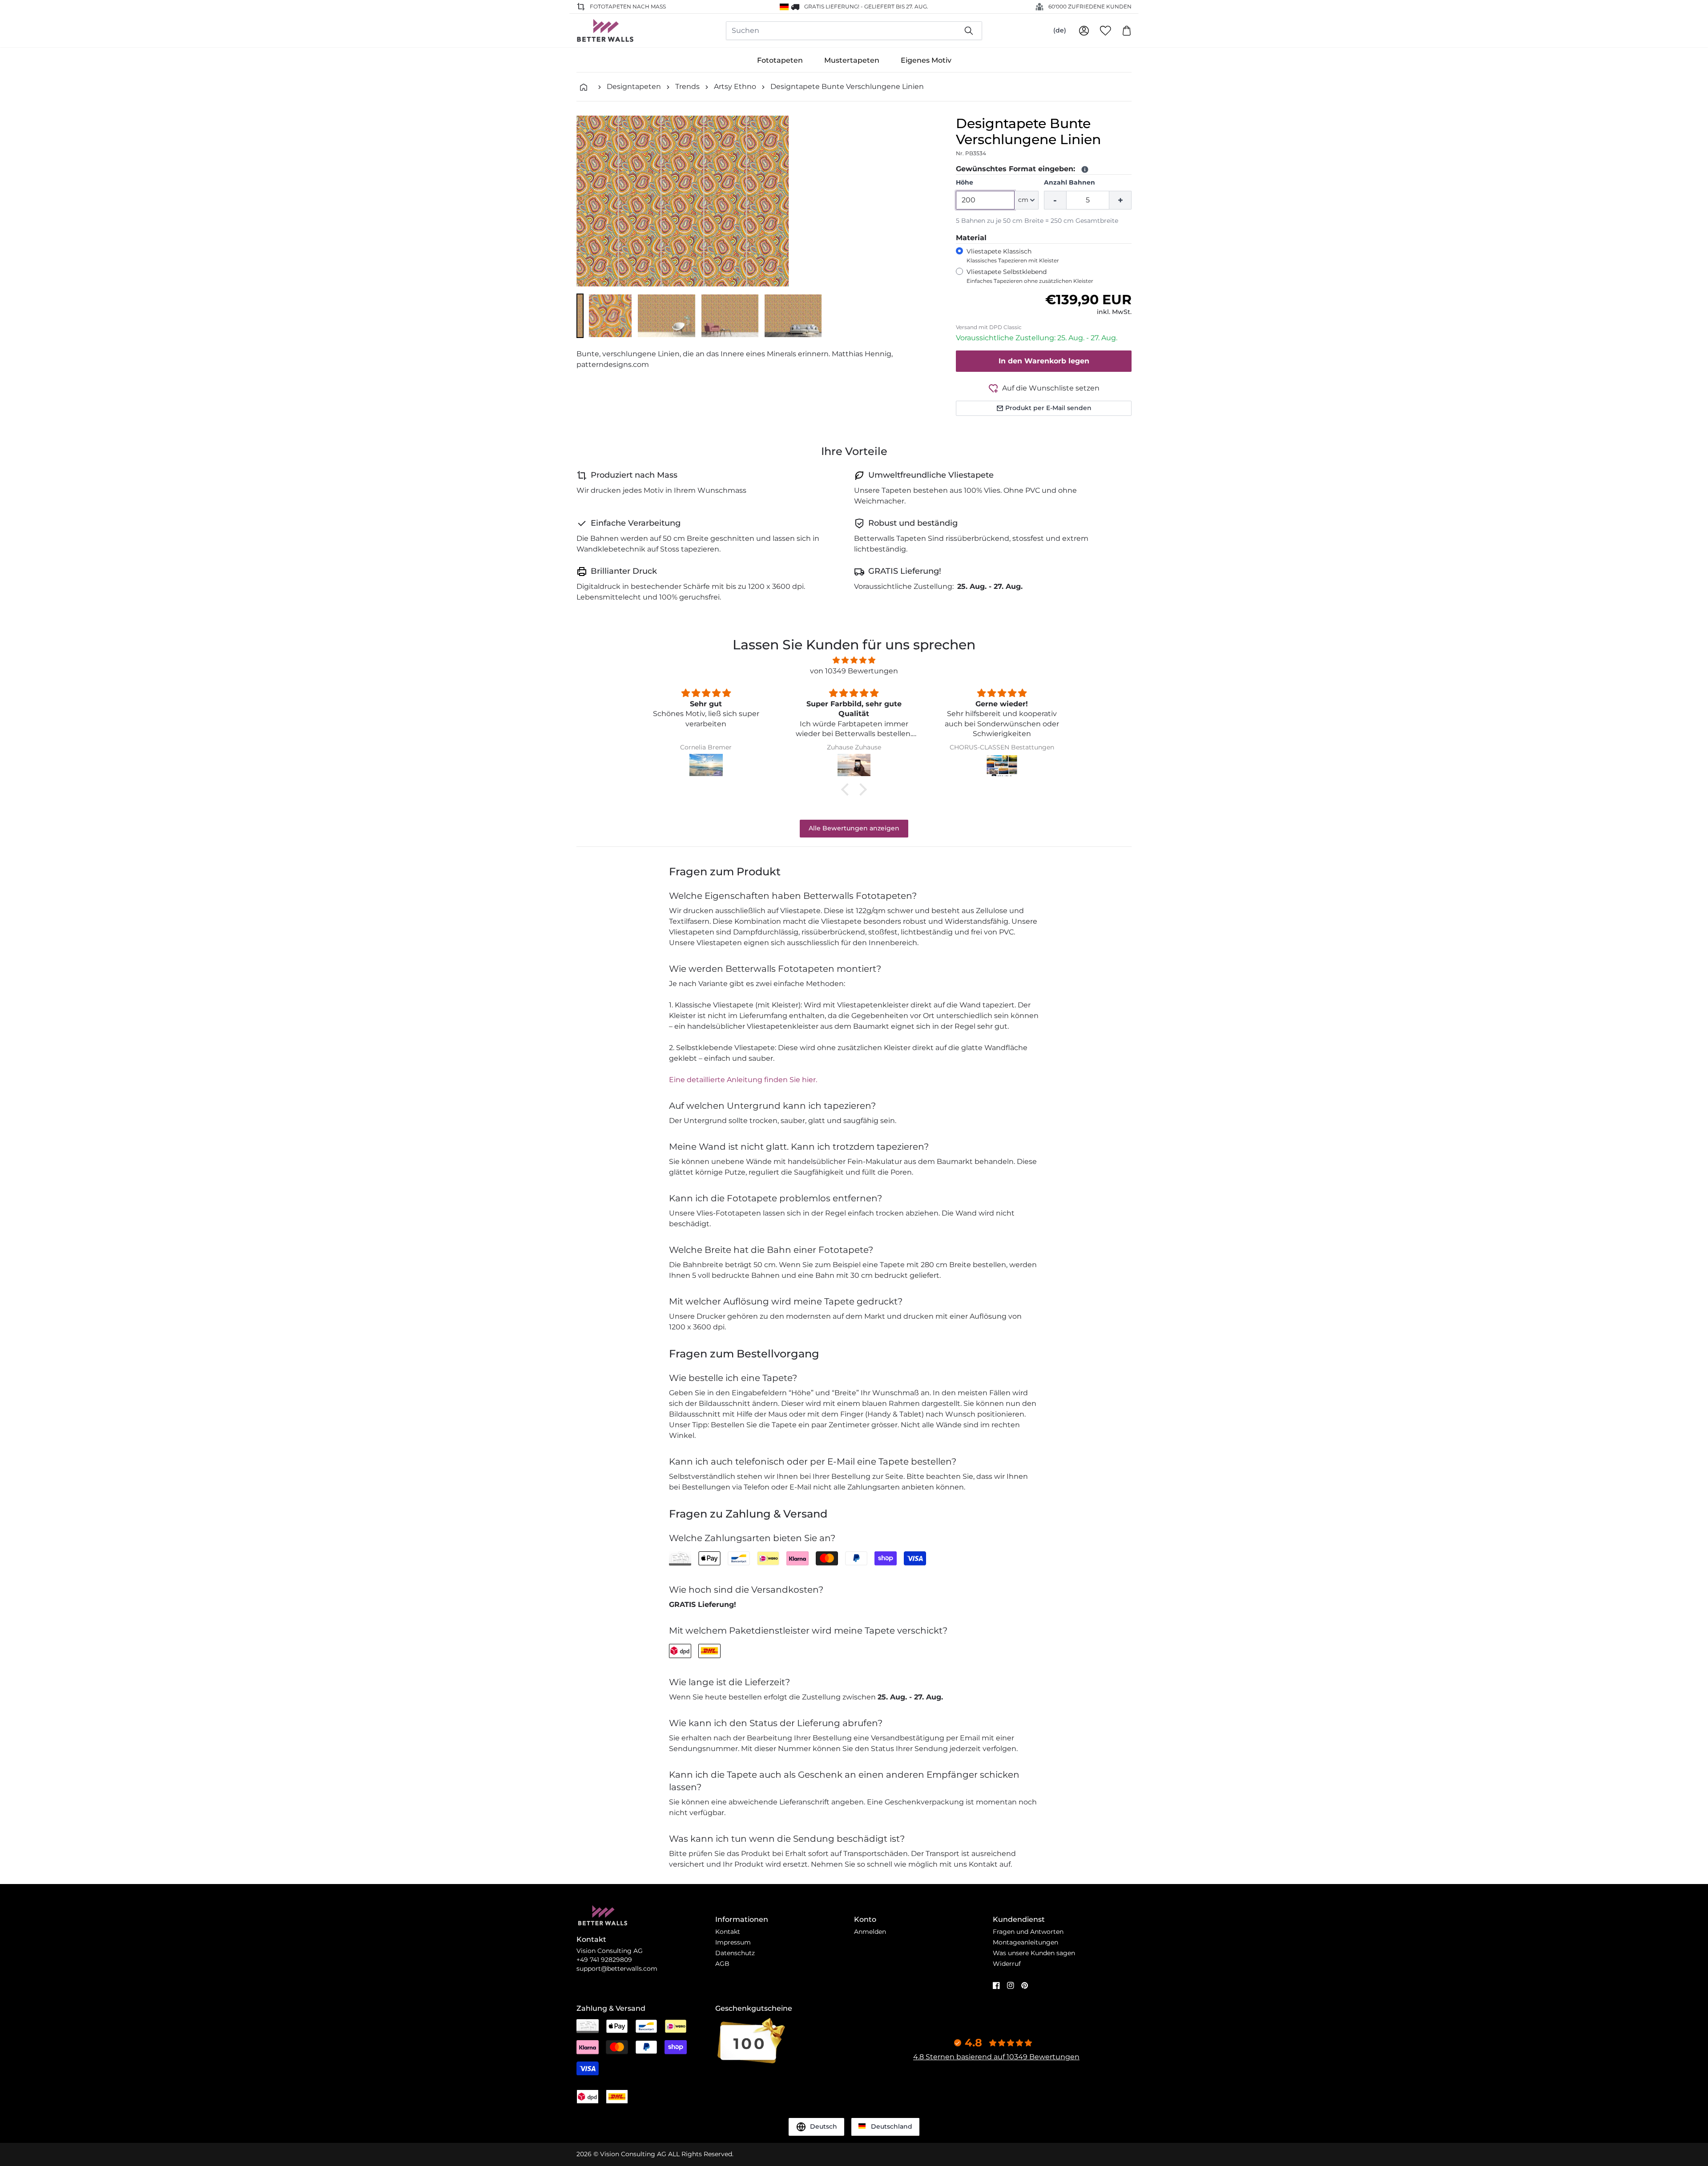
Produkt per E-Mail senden (1048, 408)
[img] (854, 660)
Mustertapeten (852, 60)
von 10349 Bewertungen (854, 671)
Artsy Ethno (735, 87)
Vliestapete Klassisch (1013, 256)
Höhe (965, 182)
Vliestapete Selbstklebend (1030, 276)
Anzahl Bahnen (1070, 182)
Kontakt (728, 1932)
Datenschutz (735, 1953)
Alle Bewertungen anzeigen (854, 828)
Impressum (733, 1942)
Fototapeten (780, 60)
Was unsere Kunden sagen (1034, 1953)
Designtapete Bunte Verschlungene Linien (847, 87)
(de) (1060, 30)
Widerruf (1007, 1964)
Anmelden (870, 1932)
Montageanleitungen (1025, 1942)
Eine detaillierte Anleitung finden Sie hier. (743, 1080)
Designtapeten (634, 87)
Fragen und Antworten (1028, 1932)
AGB (722, 1964)
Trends (687, 87)
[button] (580, 316)
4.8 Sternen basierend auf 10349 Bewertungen (996, 2057)
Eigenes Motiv (926, 60)
